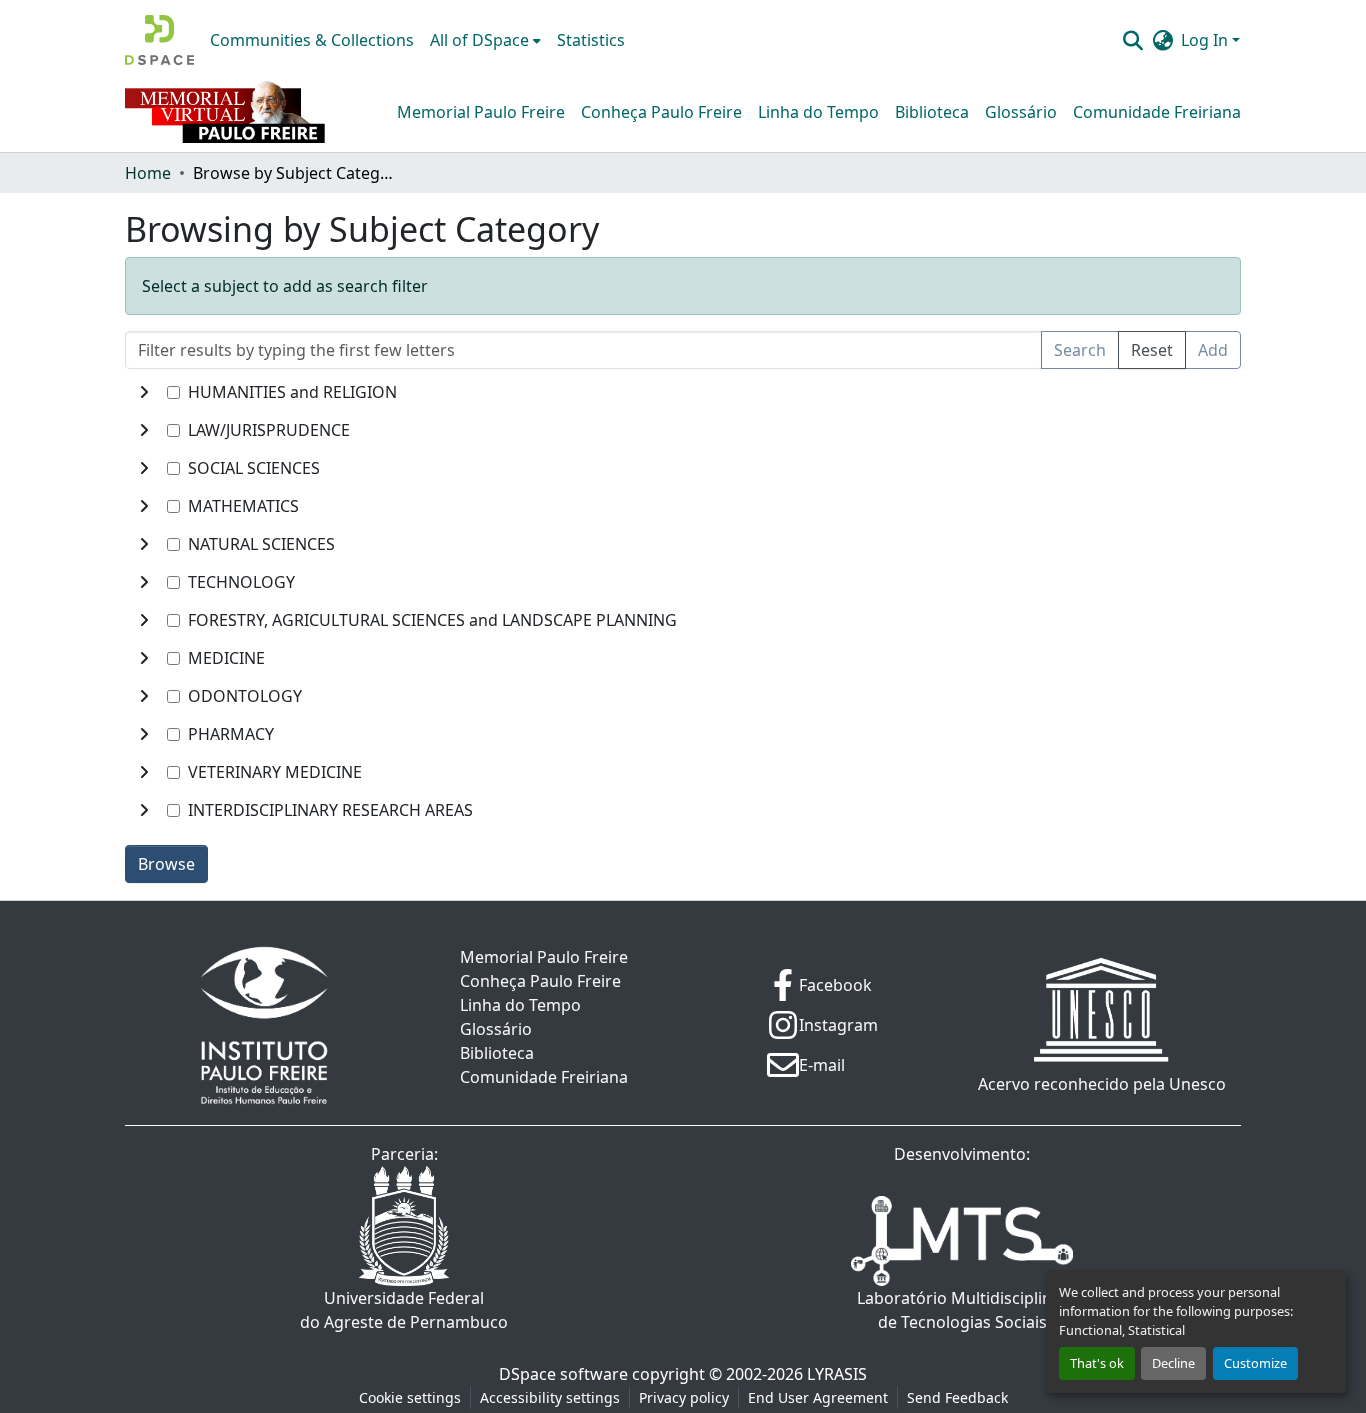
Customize (1255, 1363)
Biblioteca (932, 112)
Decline (1173, 1363)
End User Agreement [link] (818, 1397)
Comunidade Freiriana (1157, 112)
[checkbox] (173, 392)
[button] (159, 40)
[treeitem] (683, 430)
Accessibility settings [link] (550, 1397)
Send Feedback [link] (957, 1397)
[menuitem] (485, 40)
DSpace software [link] (563, 1374)
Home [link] (148, 173)
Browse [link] (166, 864)
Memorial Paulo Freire (481, 112)
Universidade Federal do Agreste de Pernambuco (404, 1310)
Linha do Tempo (818, 112)
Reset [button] (1152, 350)
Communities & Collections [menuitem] (312, 40)
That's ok (1097, 1363)
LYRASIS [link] (837, 1374)
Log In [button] (1206, 40)
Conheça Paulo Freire (661, 112)
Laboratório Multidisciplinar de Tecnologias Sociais (962, 1310)
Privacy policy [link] (684, 1397)
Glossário (1021, 112)
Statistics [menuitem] (591, 40)
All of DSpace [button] (479, 40)
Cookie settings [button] (410, 1397)
